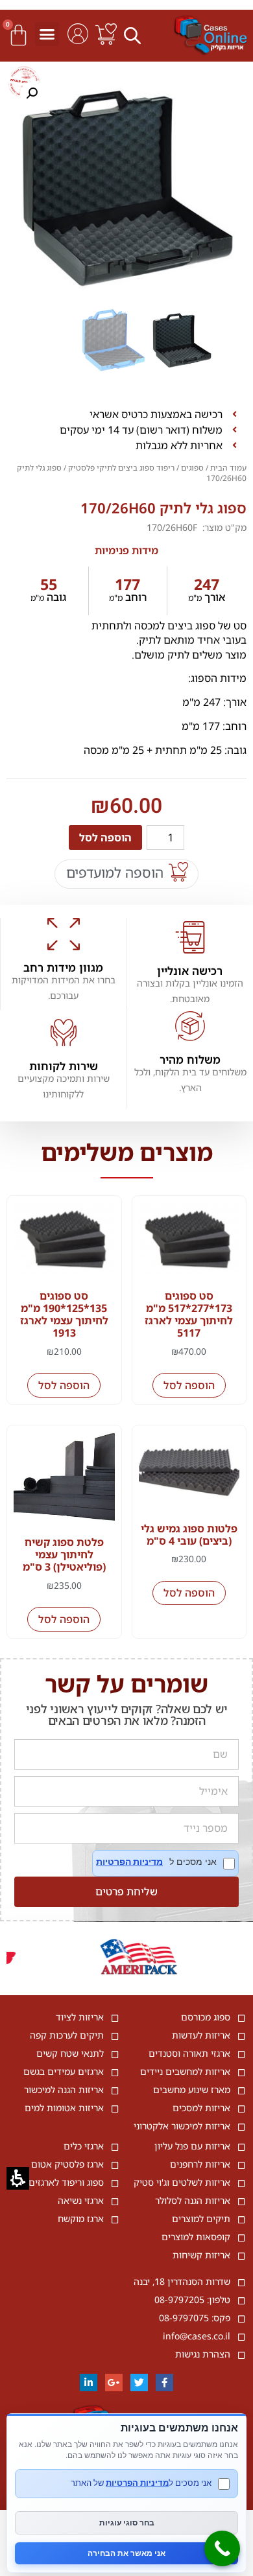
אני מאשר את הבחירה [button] (126, 2553)
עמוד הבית (228, 468)
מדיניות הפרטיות (129, 1862)
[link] (106, 34)
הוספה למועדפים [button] (115, 872)
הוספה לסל (105, 837)
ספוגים (192, 468)
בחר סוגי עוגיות (127, 2523)
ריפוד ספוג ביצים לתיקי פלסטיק (121, 468)
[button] (134, 35)
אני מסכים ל (165, 1863)
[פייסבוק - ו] (164, 2383)
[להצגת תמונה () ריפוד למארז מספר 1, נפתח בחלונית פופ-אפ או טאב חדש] (126, 188)
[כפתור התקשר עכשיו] (222, 2548)
